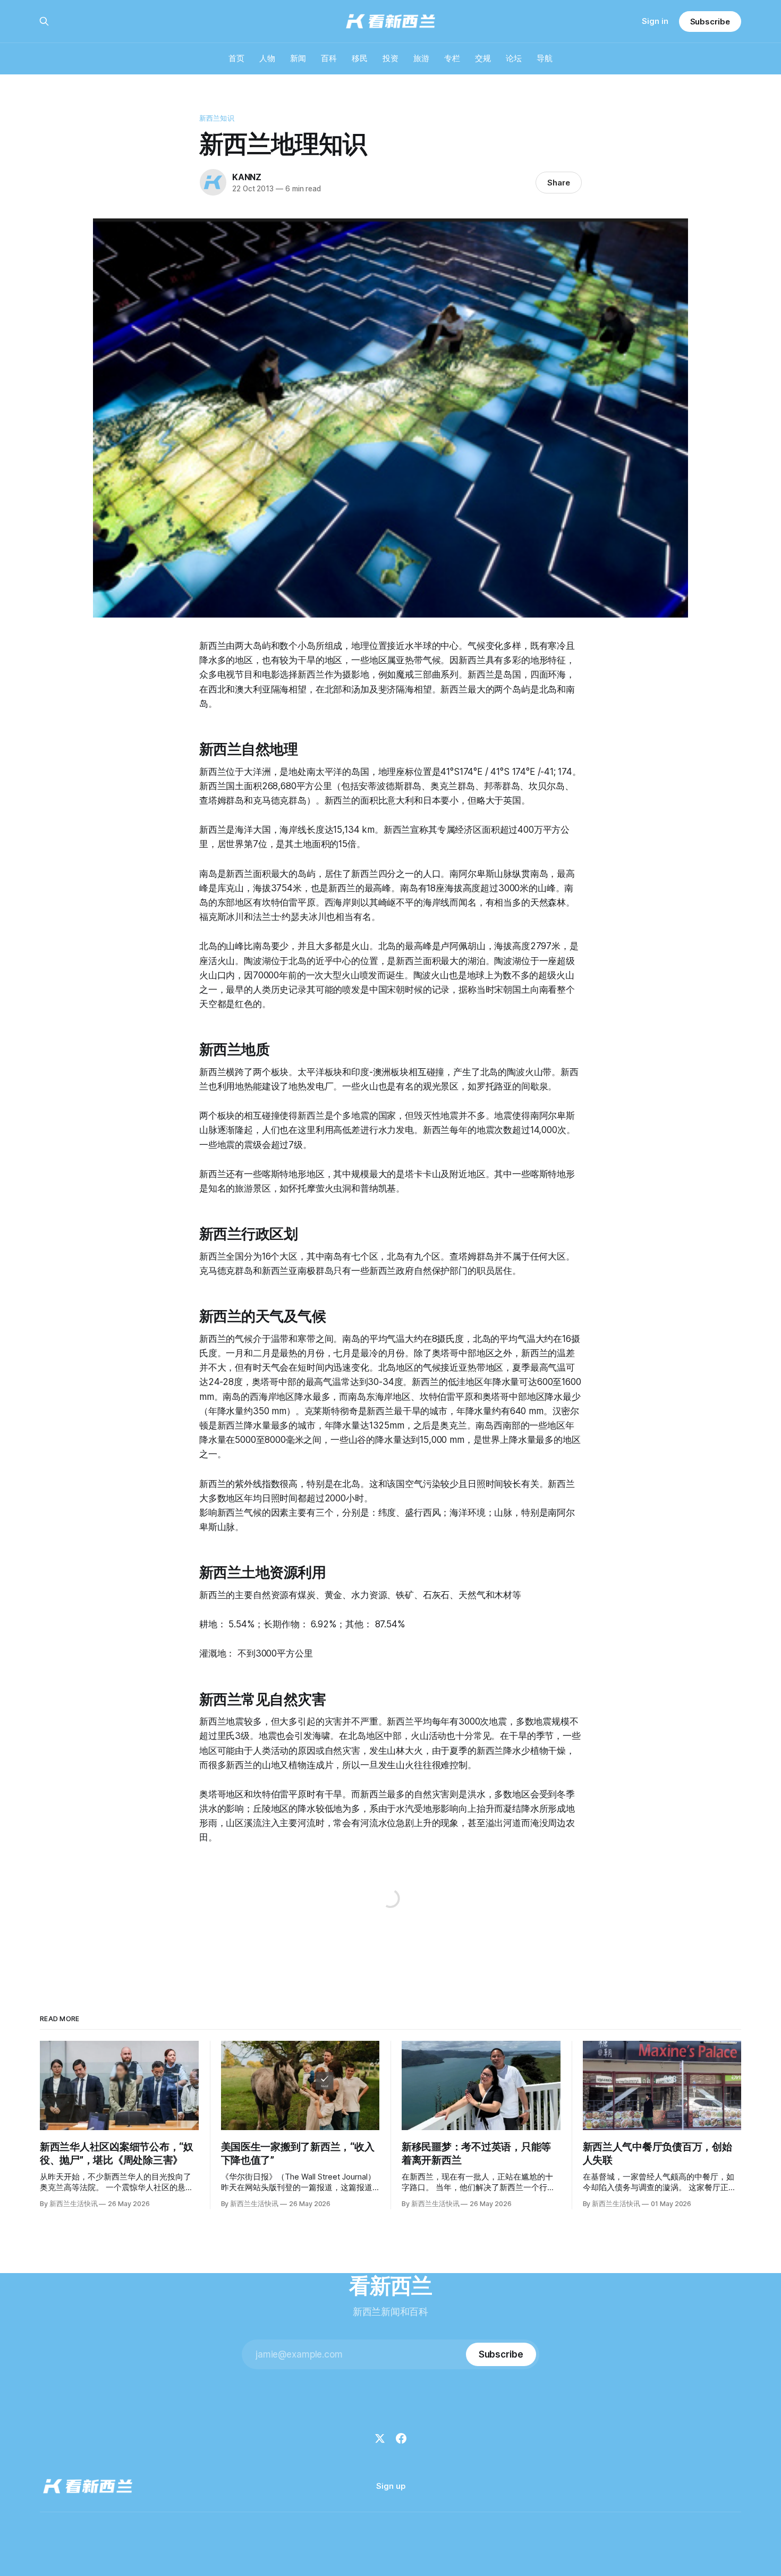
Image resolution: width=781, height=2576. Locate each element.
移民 (360, 58)
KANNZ (247, 177)
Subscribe (710, 22)
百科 (329, 58)
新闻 (298, 58)
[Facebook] (401, 2438)
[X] (380, 2438)
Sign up (391, 2486)
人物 (267, 58)
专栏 (452, 58)
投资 (390, 58)
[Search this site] (44, 21)
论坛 (514, 58)
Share (559, 183)
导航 (545, 58)
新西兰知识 (217, 118)
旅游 (421, 58)
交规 (483, 58)
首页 (236, 58)
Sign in (655, 21)
